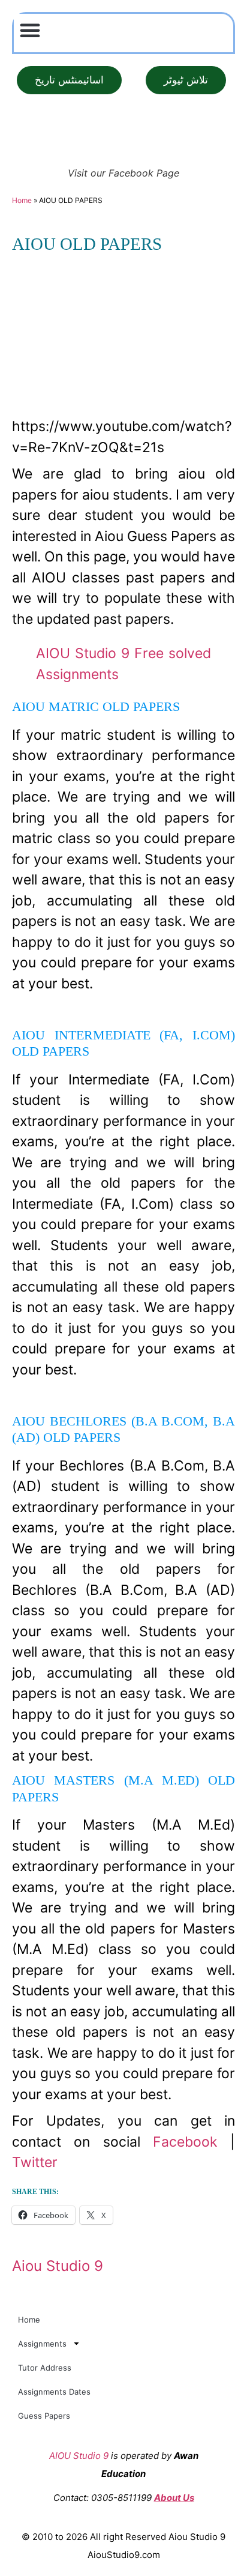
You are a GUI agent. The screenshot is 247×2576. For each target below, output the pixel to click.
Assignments (42, 2344)
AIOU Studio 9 (79, 2456)
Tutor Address (45, 2368)
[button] (30, 30)
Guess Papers (44, 2416)
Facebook (185, 2142)
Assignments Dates (54, 2392)
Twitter (35, 2162)
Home (22, 200)
